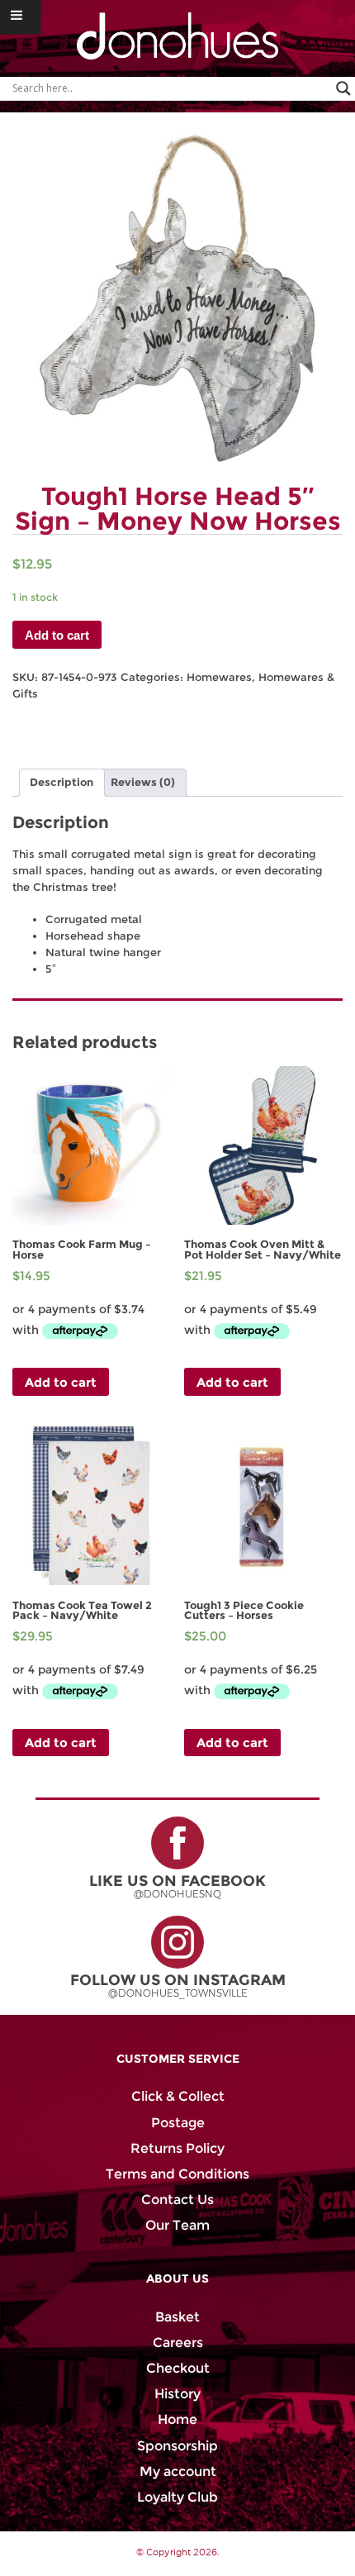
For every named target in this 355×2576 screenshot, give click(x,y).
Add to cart (57, 635)
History (177, 2394)
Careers (178, 2343)
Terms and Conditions (177, 2174)
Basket (177, 2317)
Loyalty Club (177, 2497)
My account (178, 2471)
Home (177, 2419)
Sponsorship (177, 2446)
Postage (178, 2123)
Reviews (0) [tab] (143, 782)
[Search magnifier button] (343, 88)
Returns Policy (177, 2148)
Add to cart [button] (61, 1382)
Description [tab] (62, 782)
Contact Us (177, 2200)
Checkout (178, 2368)
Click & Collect (178, 2096)
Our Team (177, 2225)
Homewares (219, 677)
